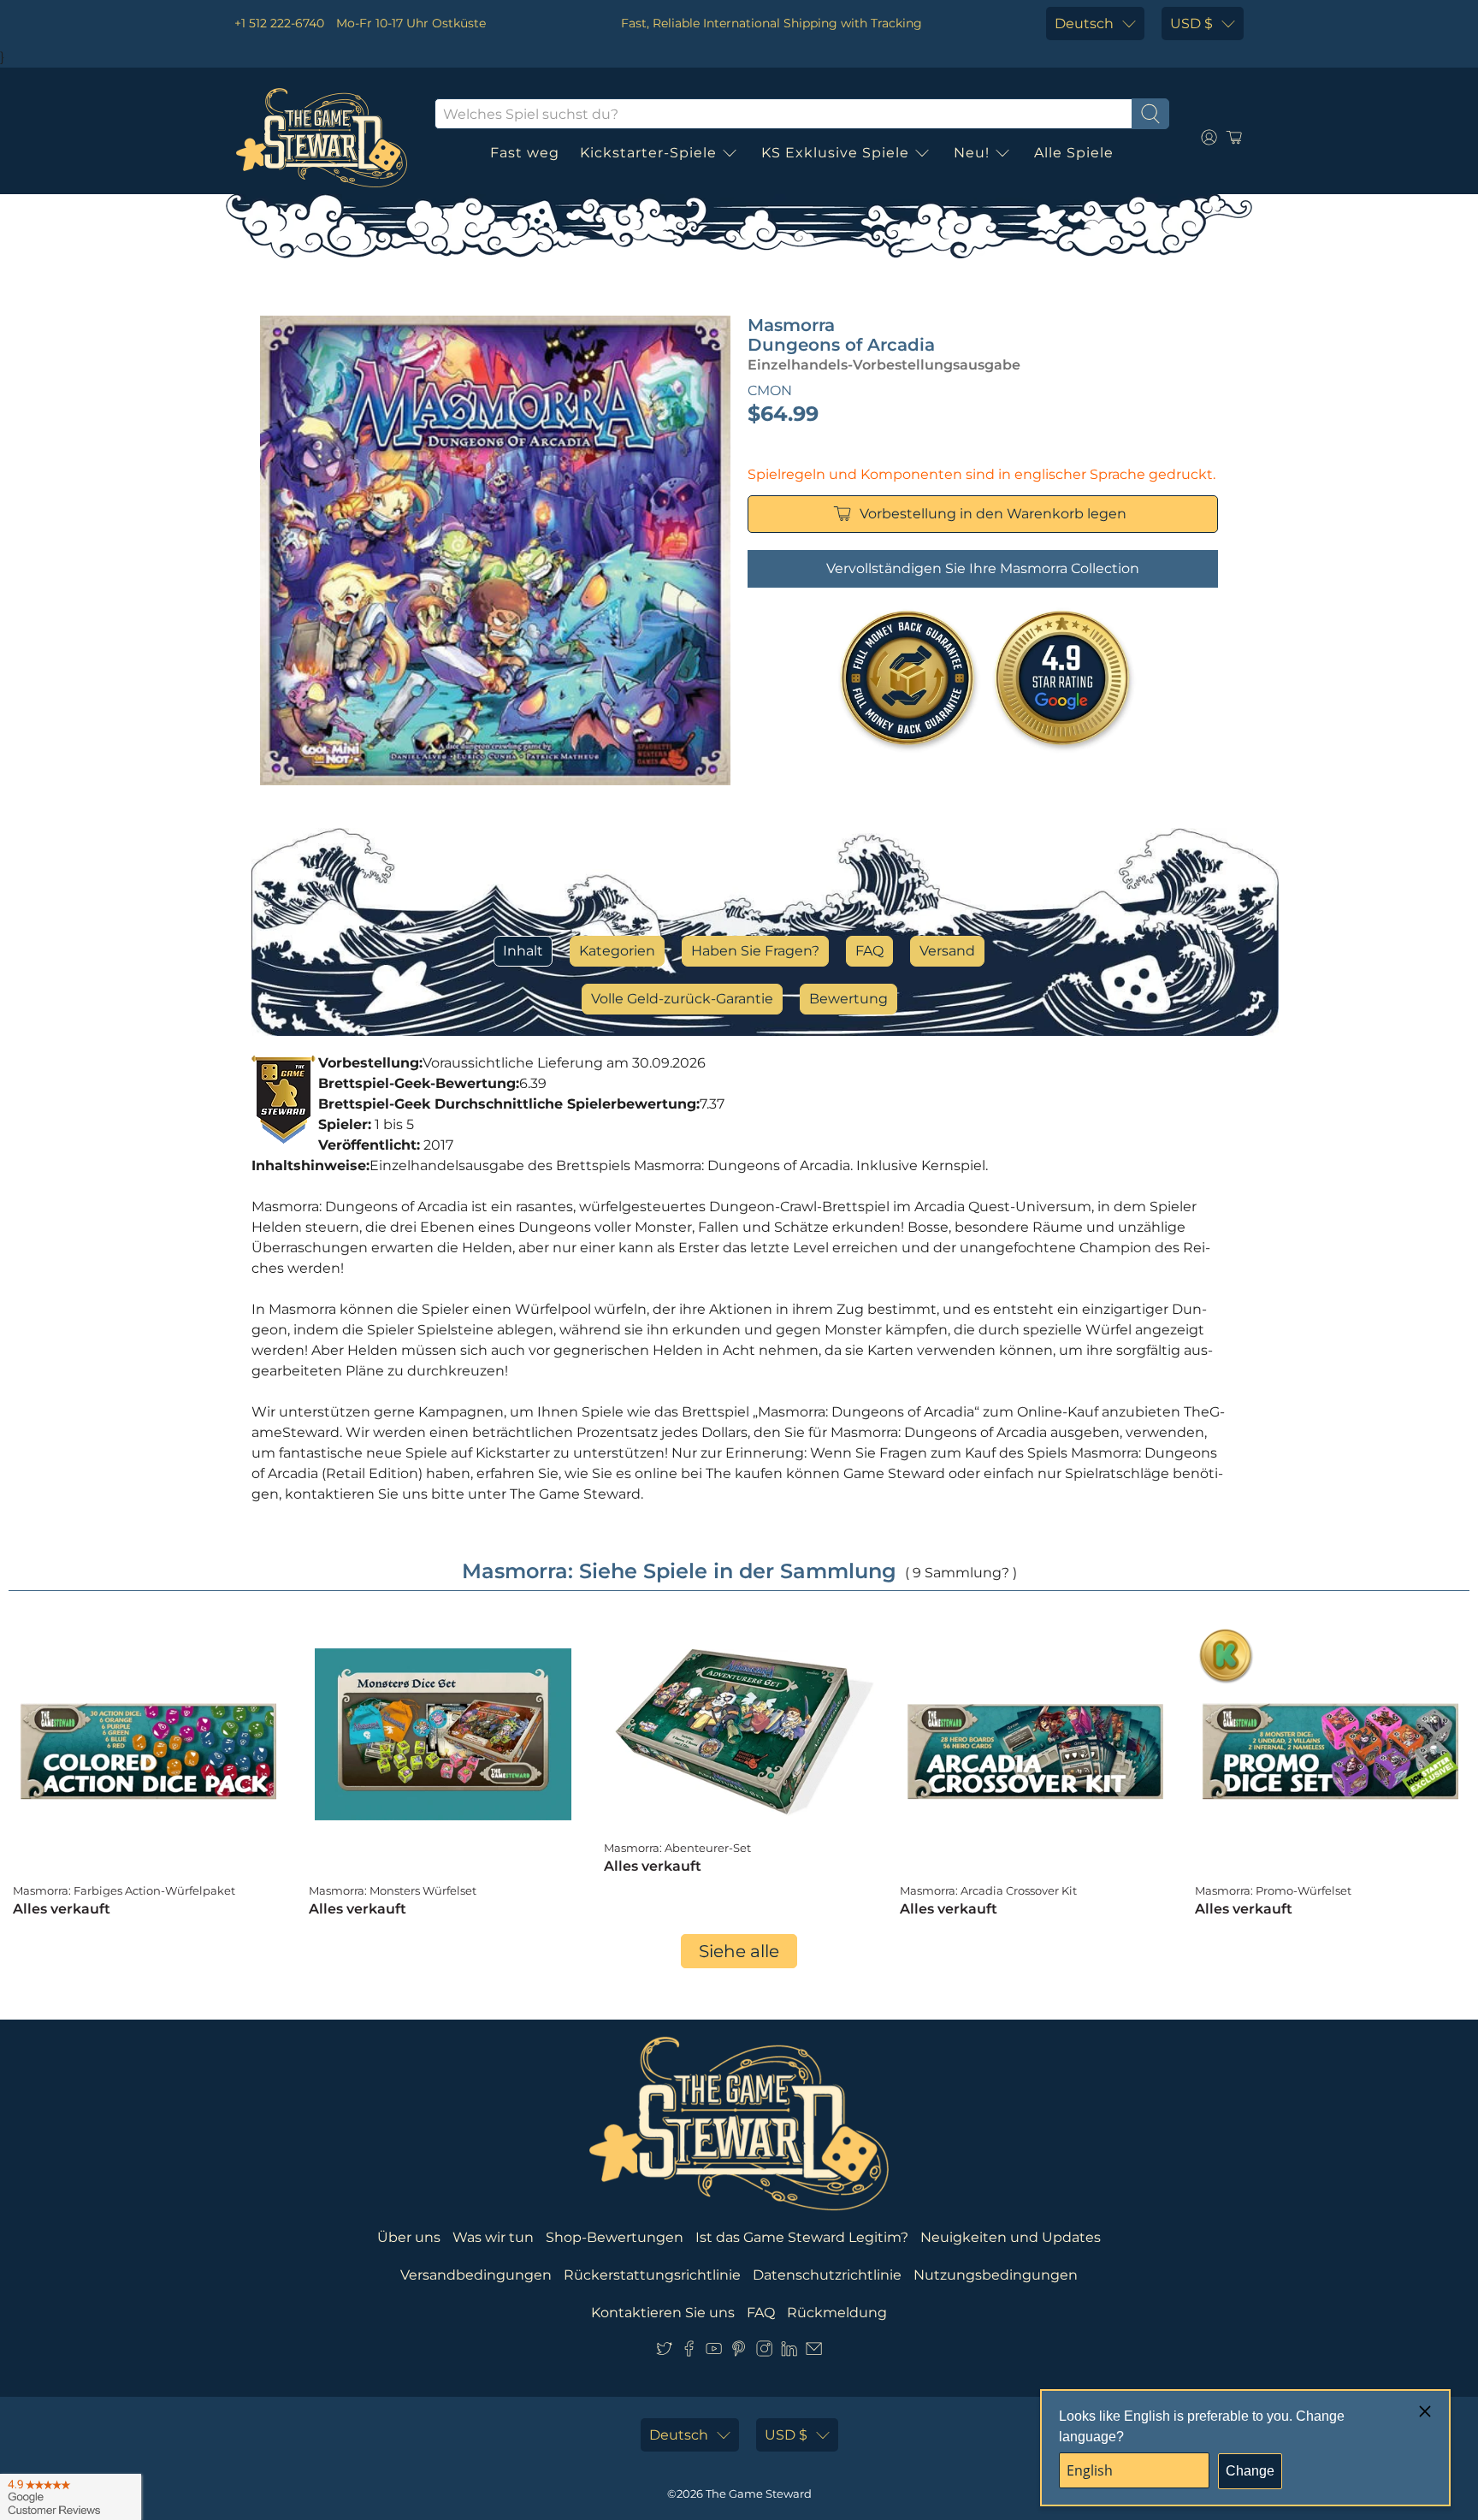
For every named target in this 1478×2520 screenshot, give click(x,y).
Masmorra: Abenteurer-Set (677, 1848)
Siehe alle (739, 1951)
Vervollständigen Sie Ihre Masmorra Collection (983, 568)
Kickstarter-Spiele (648, 153)
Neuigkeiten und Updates (1011, 2237)
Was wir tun (493, 2237)
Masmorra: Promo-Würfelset (1273, 1890)
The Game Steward (759, 2493)
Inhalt (523, 951)
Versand (947, 951)
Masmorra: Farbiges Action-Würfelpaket (124, 1890)
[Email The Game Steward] (814, 2352)
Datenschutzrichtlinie (827, 2275)
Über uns (409, 2237)
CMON (770, 390)
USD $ (1191, 24)
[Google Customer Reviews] (71, 2497)
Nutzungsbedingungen (996, 2275)
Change (1250, 2471)
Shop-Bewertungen (615, 2237)
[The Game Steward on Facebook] (689, 2352)
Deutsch (1084, 24)
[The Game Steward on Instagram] (764, 2352)
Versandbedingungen (476, 2275)
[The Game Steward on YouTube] (714, 2352)
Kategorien (617, 951)
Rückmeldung (837, 2313)
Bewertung (848, 999)
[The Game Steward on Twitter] (664, 2352)
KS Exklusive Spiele (835, 153)
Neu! (972, 153)
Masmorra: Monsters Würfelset (393, 1890)
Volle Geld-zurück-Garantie (682, 999)
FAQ (869, 951)
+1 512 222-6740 (279, 23)
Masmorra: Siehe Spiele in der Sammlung (679, 1571)
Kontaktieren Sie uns (663, 2313)
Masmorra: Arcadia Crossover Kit (988, 1890)
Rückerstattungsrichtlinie (652, 2275)
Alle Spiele (1074, 153)
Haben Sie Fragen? (755, 951)
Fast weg (525, 153)
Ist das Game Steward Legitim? (802, 2237)
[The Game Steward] (322, 138)
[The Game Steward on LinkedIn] (789, 2352)
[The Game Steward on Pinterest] (739, 2352)
